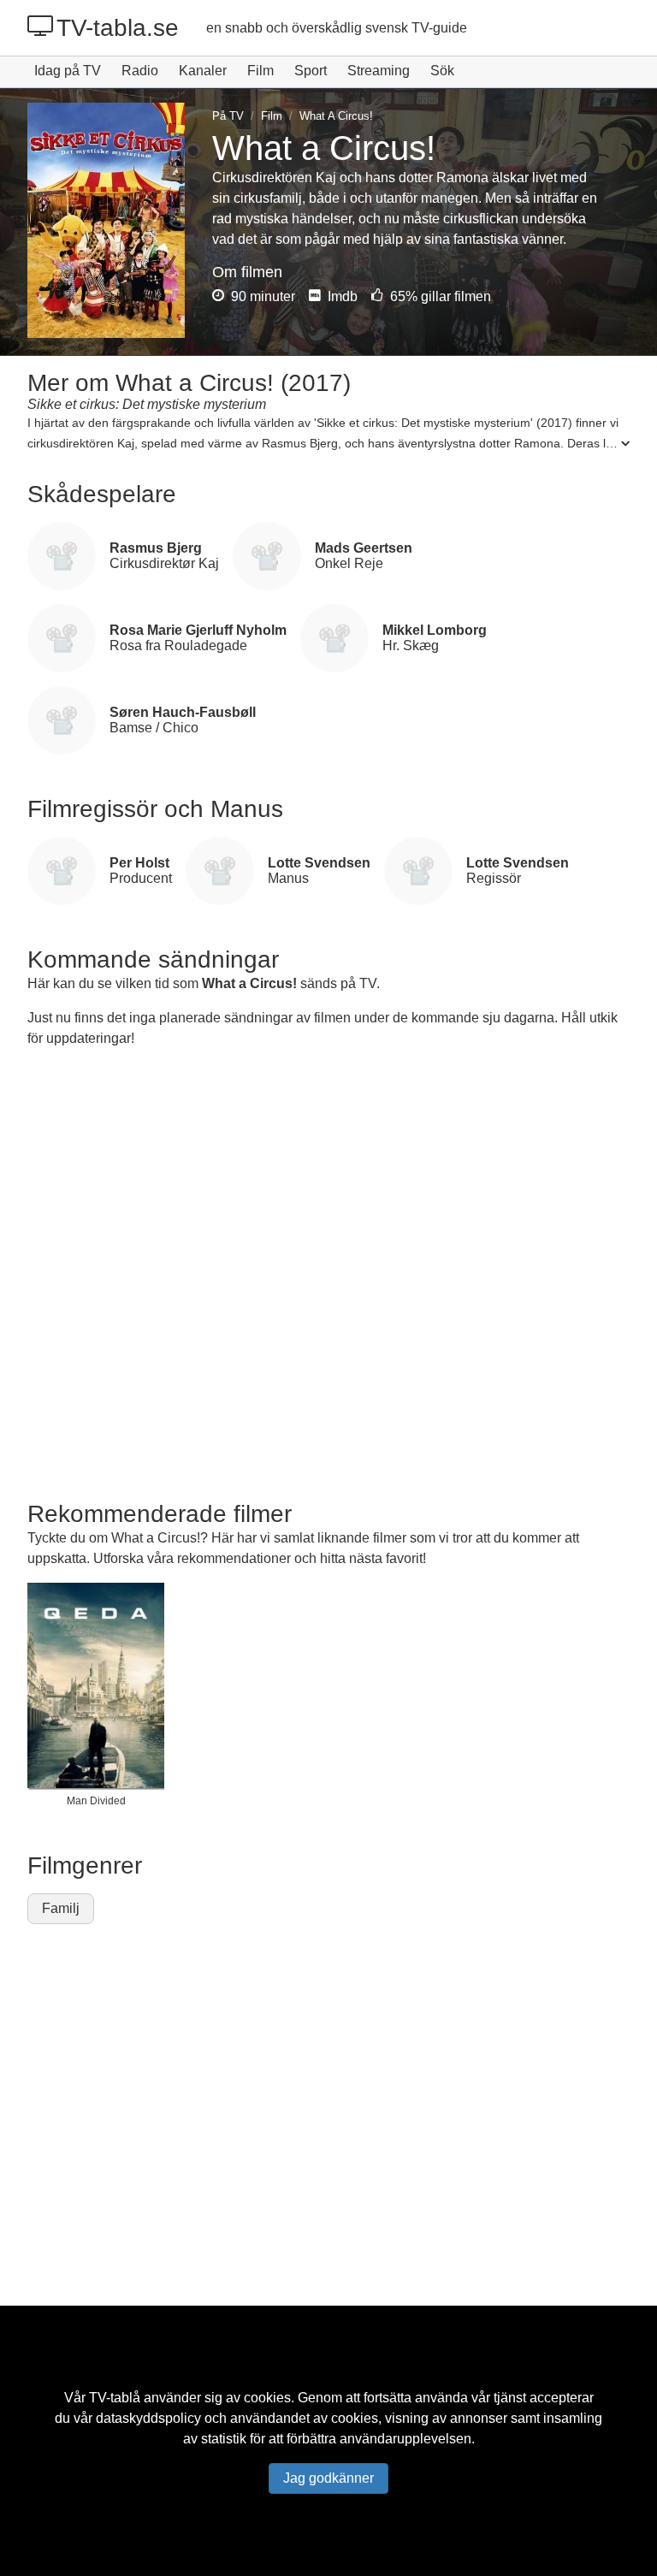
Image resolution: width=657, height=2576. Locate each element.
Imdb (341, 296)
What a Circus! (249, 983)
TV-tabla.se (118, 28)
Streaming (379, 71)
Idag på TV (68, 71)
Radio (140, 71)
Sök (442, 71)
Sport (311, 71)
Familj (61, 1908)
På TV (228, 116)
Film (260, 71)
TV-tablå (115, 2398)
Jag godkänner (328, 2478)
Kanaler (203, 71)
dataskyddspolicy (148, 2418)
